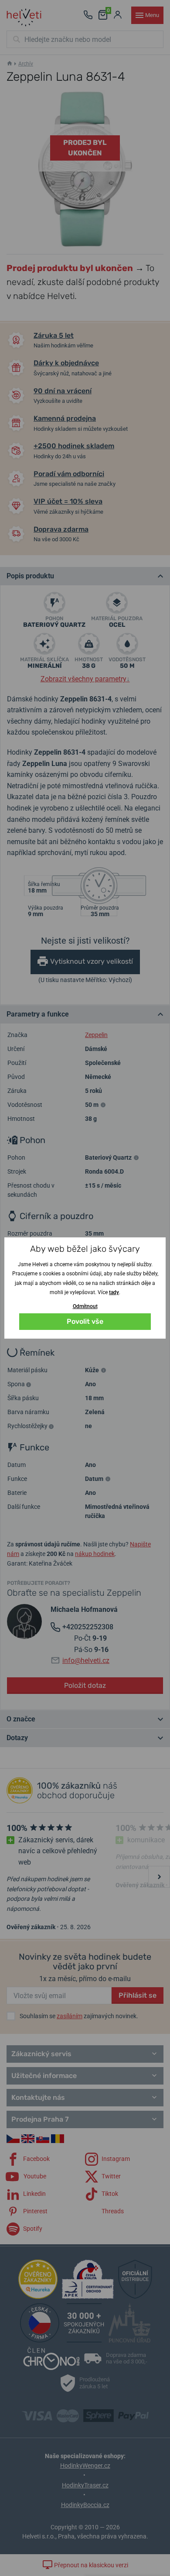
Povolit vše (85, 1321)
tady (114, 1292)
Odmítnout (85, 1306)
